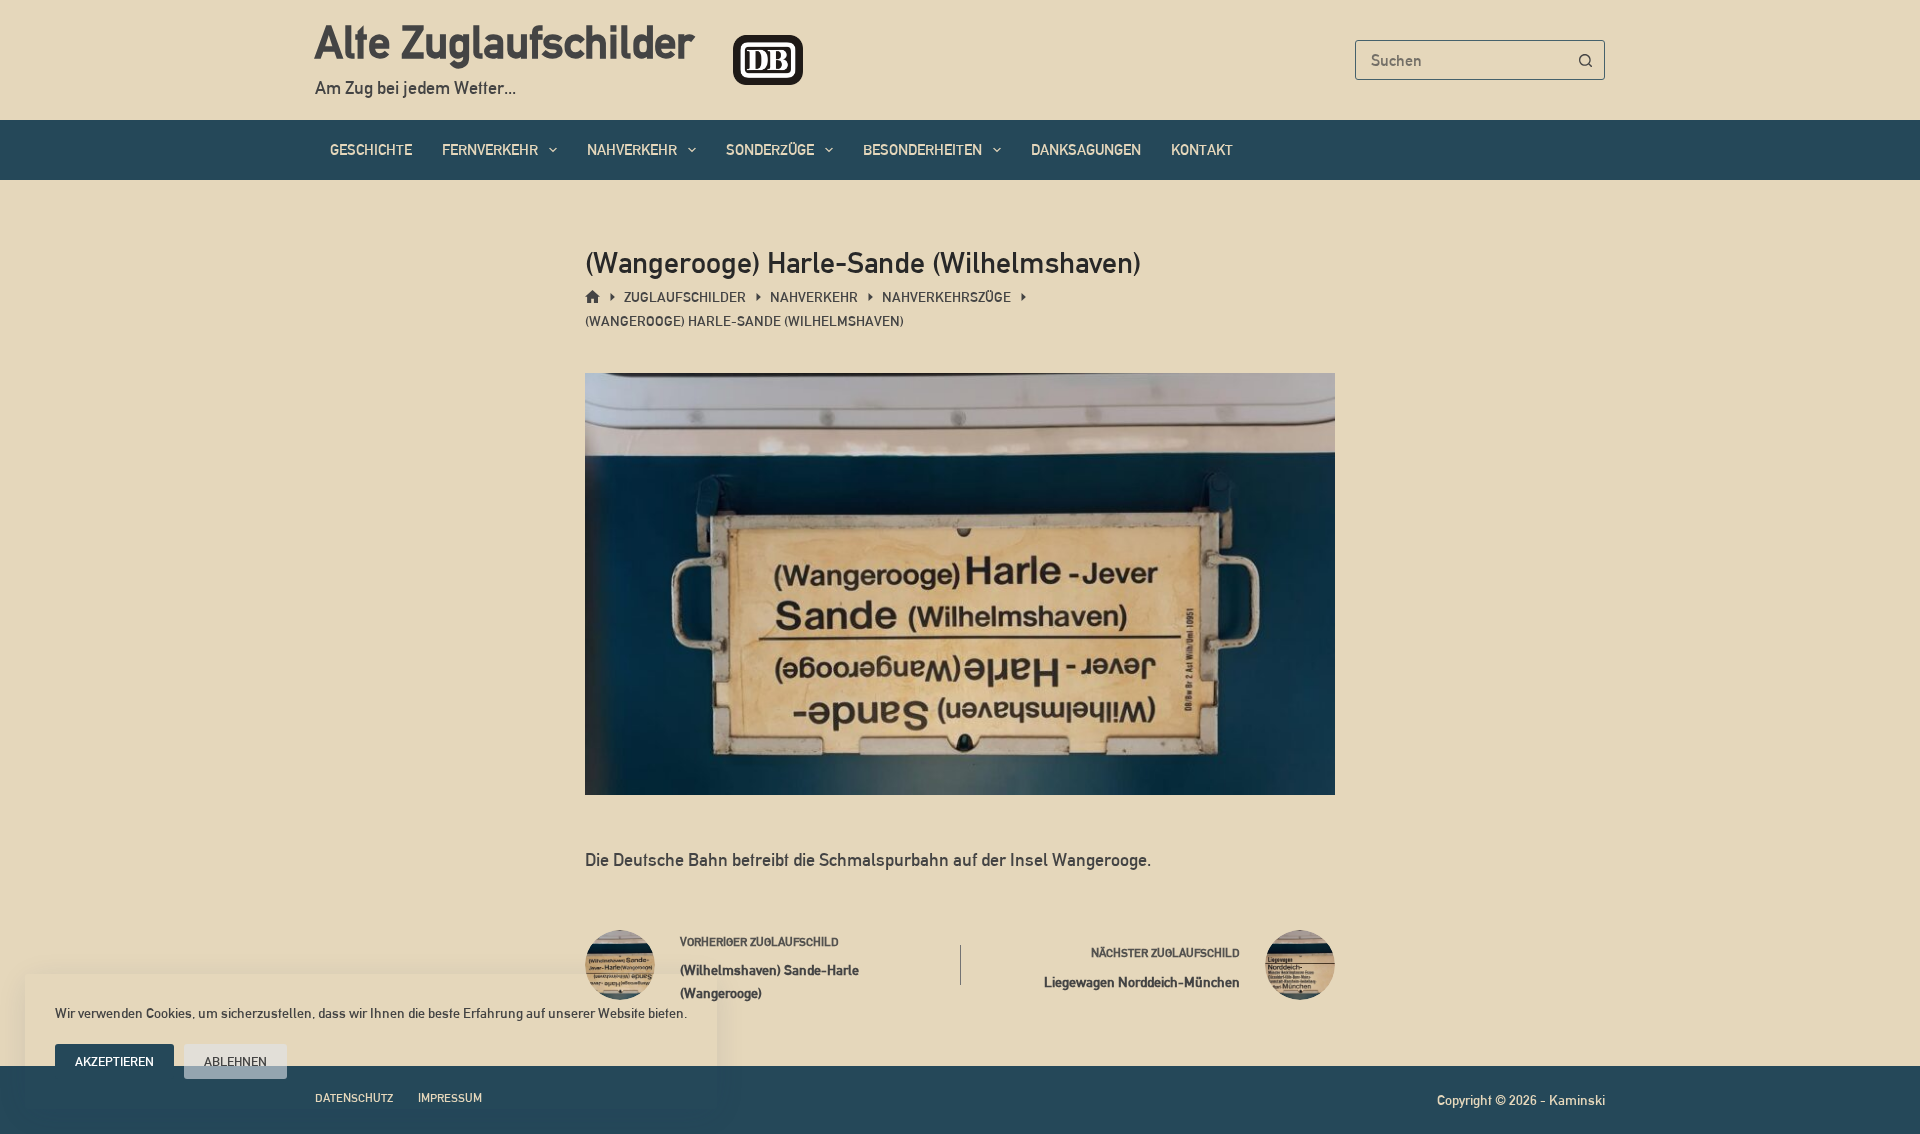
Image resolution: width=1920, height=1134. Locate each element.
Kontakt (1202, 149)
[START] (592, 297)
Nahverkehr (632, 149)
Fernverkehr (490, 149)
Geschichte (371, 149)
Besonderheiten (922, 149)
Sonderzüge (770, 149)
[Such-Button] (1585, 60)
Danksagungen (1086, 149)
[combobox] (1461, 60)
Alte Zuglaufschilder (504, 42)
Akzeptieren (114, 1061)
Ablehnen (235, 1061)
